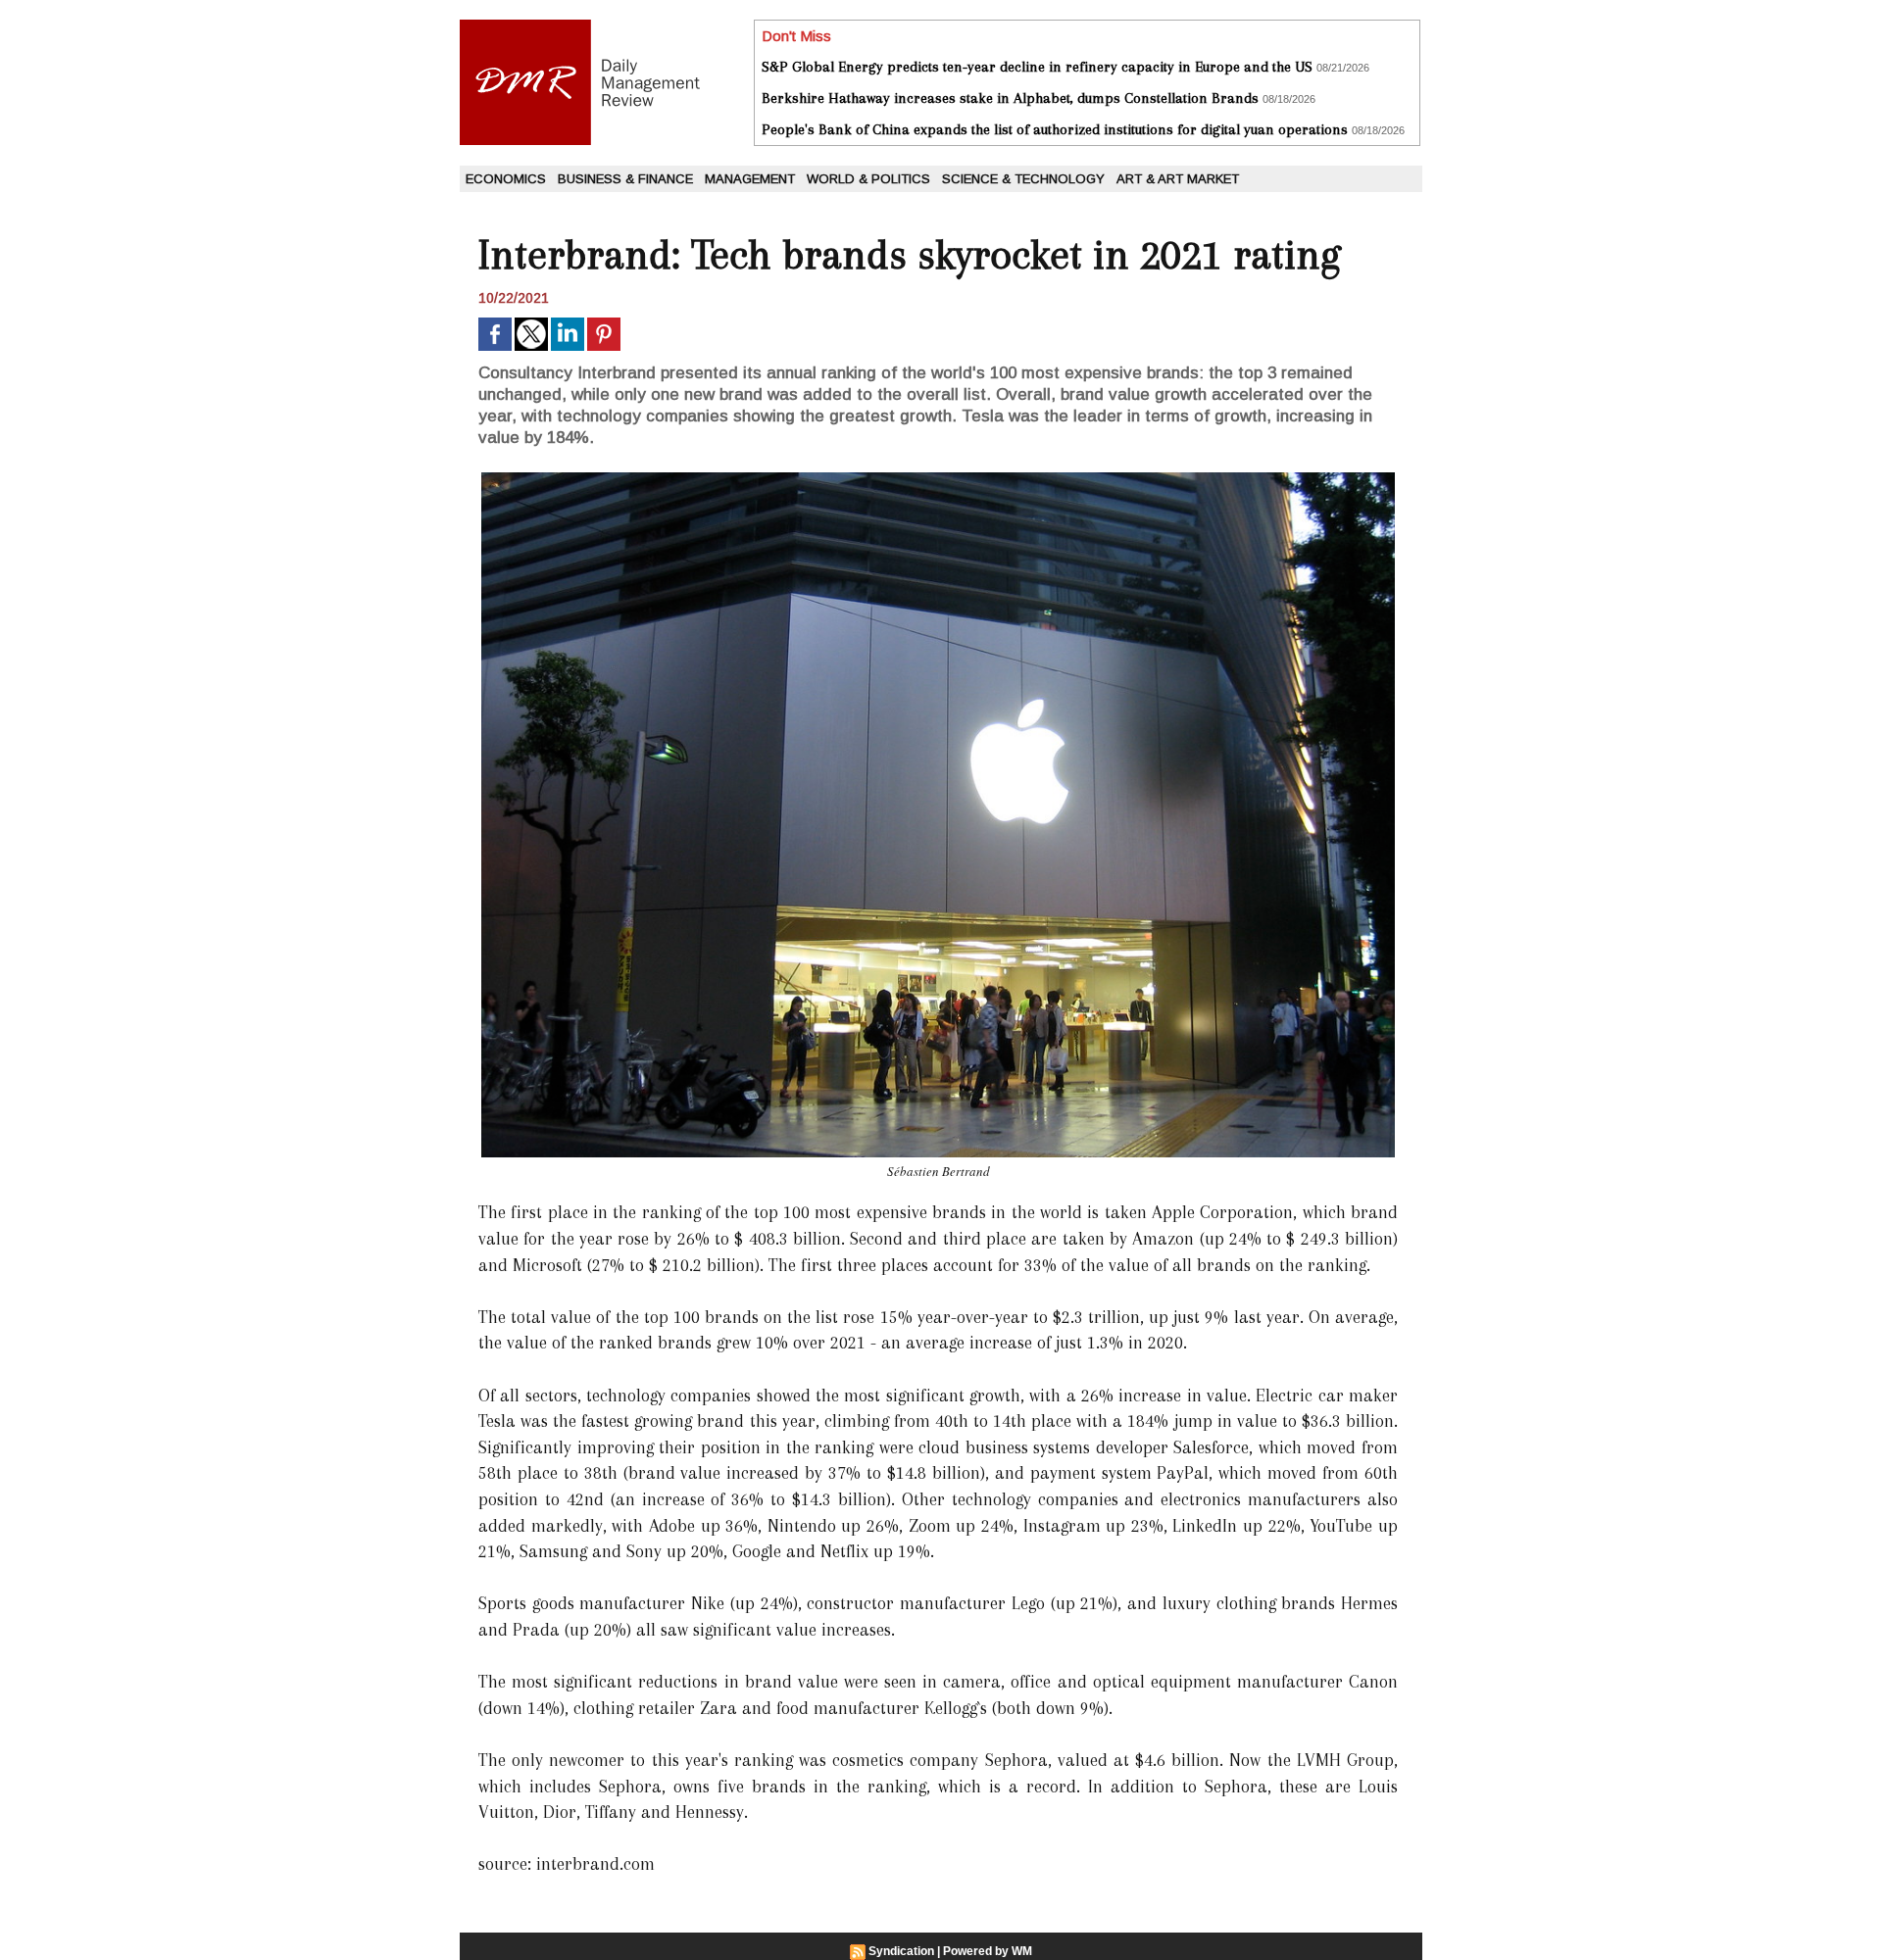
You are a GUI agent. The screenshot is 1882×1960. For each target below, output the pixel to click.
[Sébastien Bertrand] (938, 478)
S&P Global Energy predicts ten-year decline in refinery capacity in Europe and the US (1037, 67)
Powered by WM (988, 1951)
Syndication (901, 1951)
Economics (506, 179)
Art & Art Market (1178, 179)
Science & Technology (1023, 179)
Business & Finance (625, 179)
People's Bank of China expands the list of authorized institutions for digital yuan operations (1055, 129)
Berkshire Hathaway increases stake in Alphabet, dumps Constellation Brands (1010, 98)
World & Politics (868, 179)
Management (750, 179)
